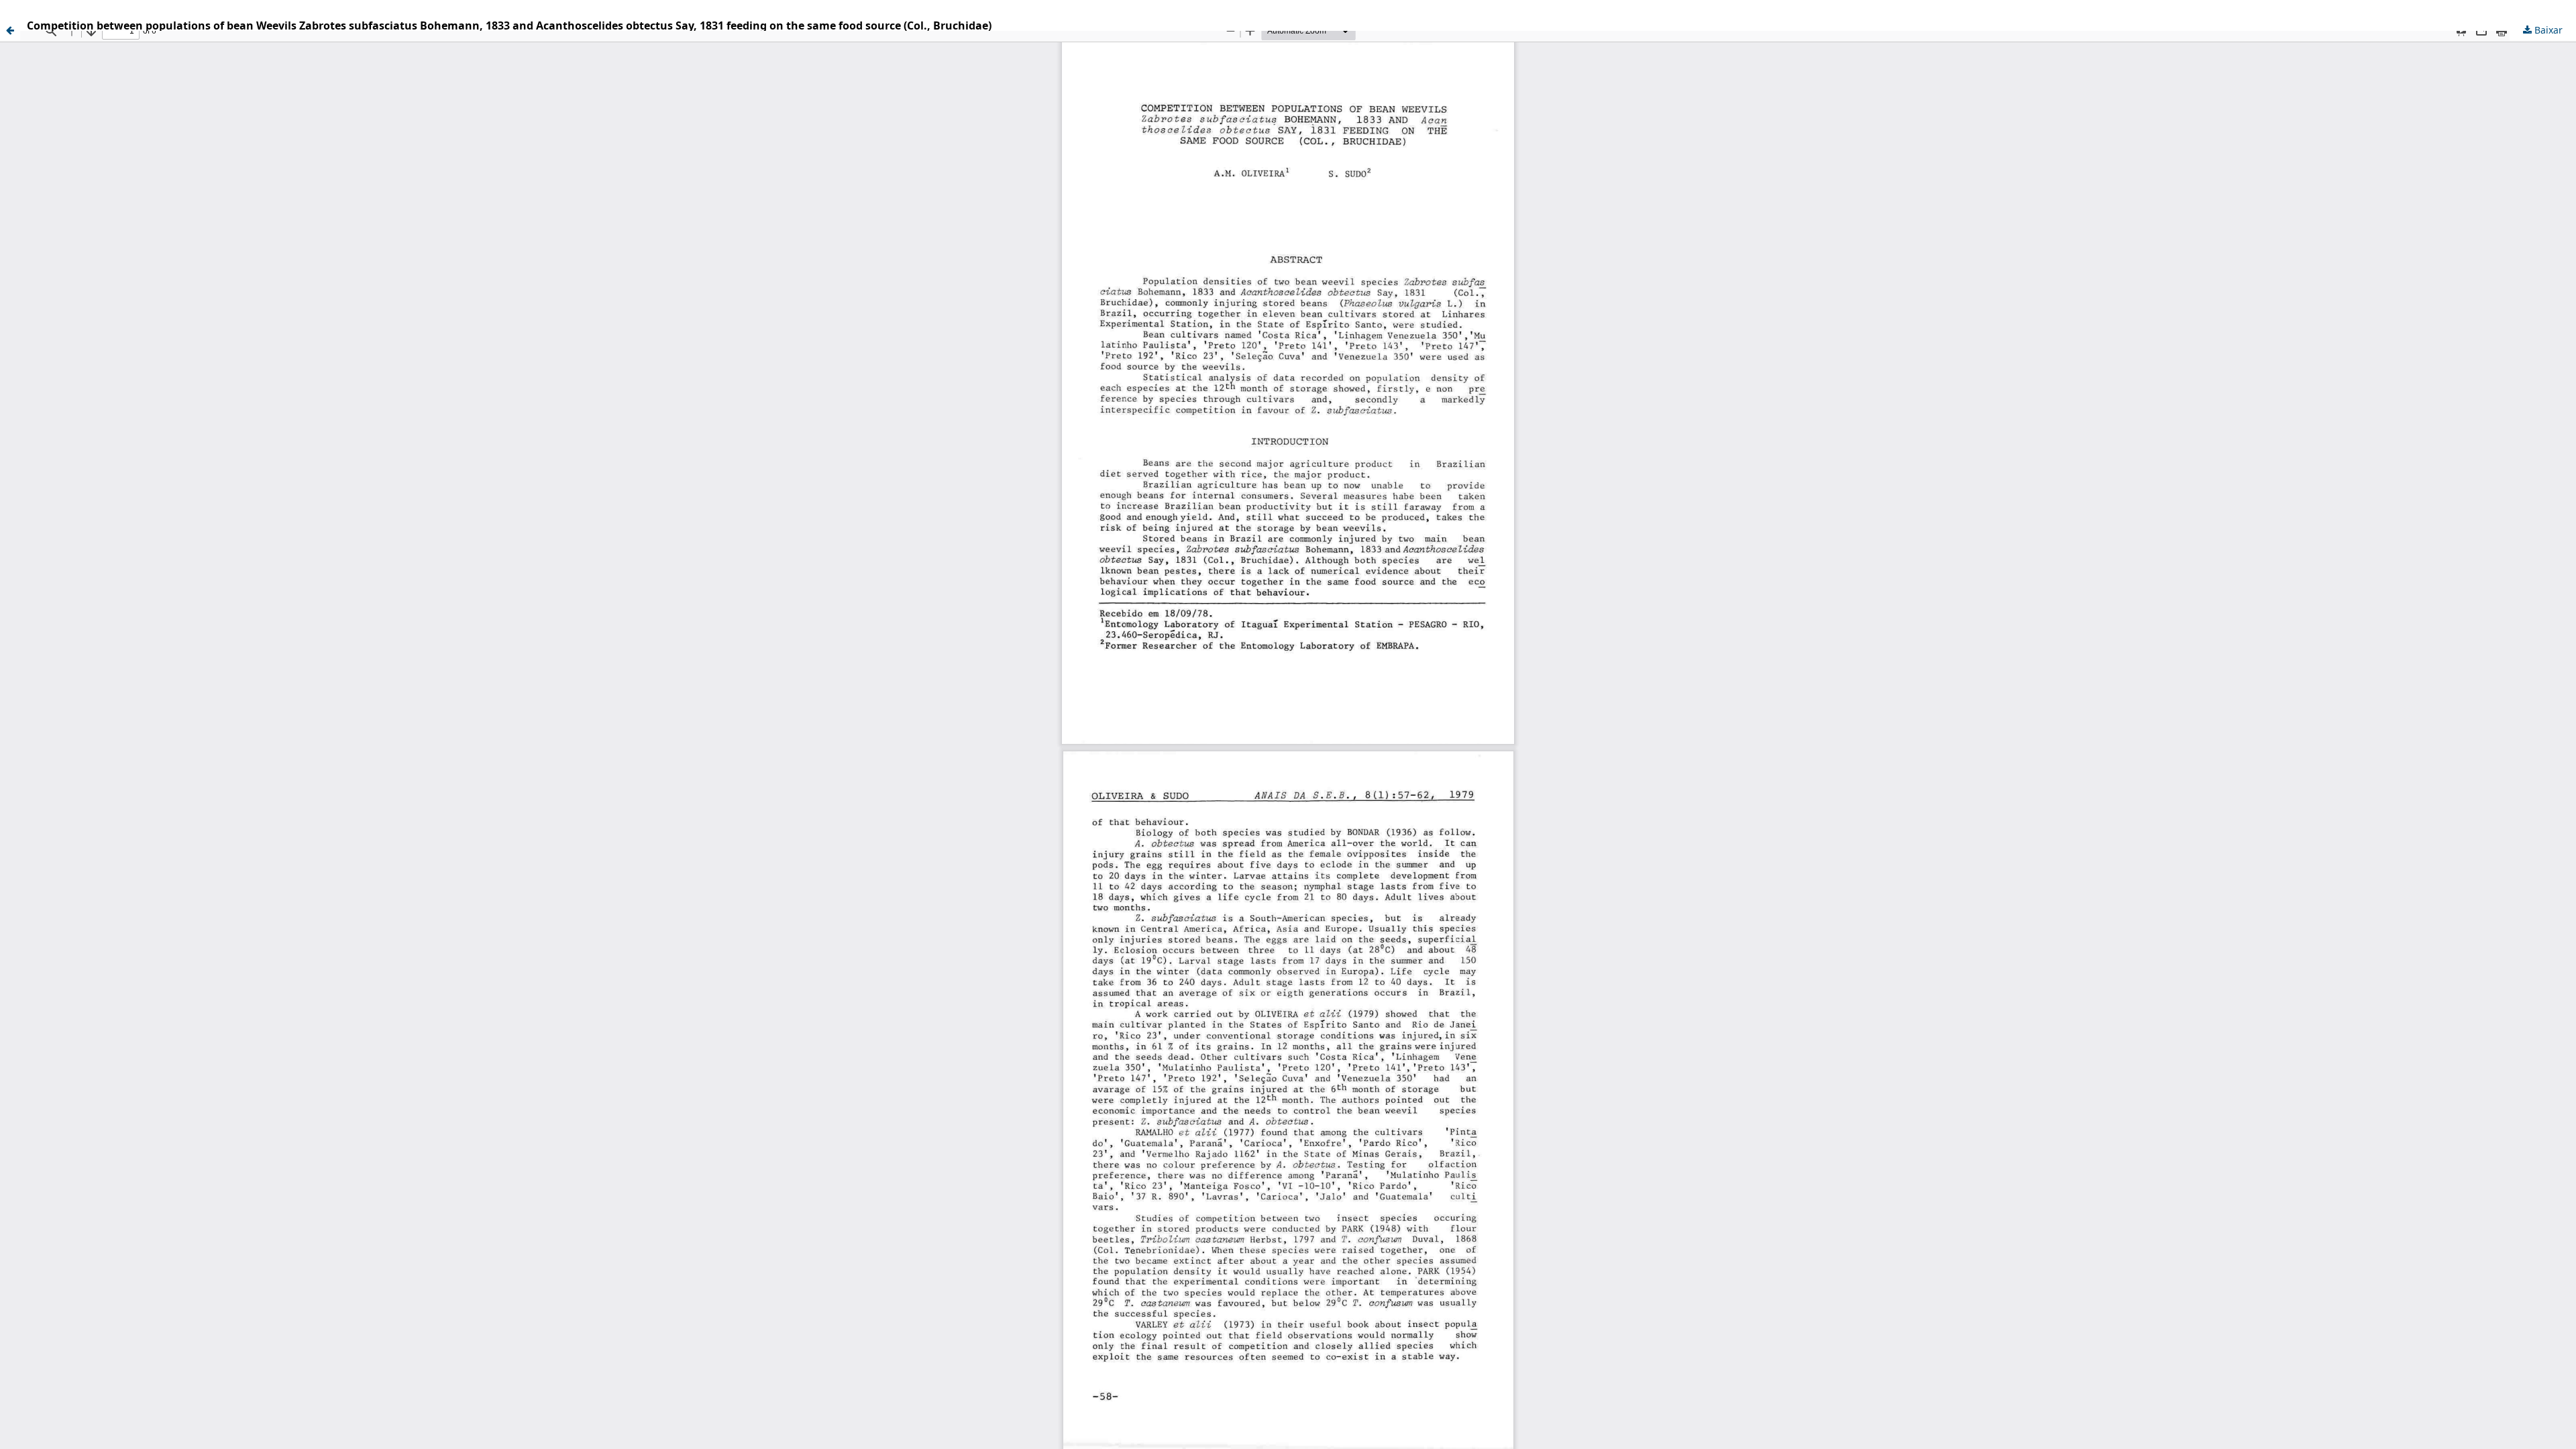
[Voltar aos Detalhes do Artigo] (10, 30)
